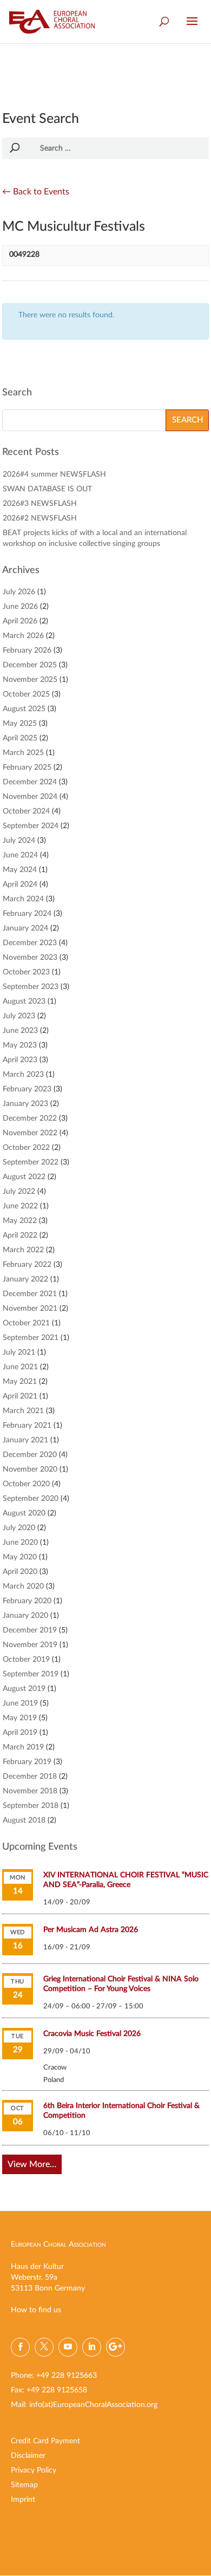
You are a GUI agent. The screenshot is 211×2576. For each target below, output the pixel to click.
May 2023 (20, 1045)
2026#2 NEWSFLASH (40, 518)
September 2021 (31, 1338)
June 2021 (20, 1367)
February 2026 (27, 650)
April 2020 (20, 1572)
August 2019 (24, 1689)
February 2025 (27, 767)
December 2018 (30, 1777)
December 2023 (30, 943)
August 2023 (24, 1001)
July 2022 (19, 1192)
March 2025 (23, 753)
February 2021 (27, 1426)
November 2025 (30, 680)
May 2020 (20, 1557)
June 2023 (20, 1031)
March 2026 (23, 636)
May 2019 (20, 1718)
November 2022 (30, 1133)
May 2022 (20, 1221)
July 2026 (19, 592)
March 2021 (23, 1411)
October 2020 (26, 1484)
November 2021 (30, 1309)
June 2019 (20, 1703)
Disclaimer (28, 2456)
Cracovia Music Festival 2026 (92, 2034)
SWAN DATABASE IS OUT (47, 489)
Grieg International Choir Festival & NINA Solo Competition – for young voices (121, 1984)
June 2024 (20, 855)
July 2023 (19, 1016)
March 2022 (23, 1250)
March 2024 (23, 899)
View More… (32, 2164)
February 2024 (27, 914)
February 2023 (27, 1089)
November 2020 (30, 1469)
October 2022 (26, 1148)
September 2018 (31, 1806)
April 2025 (20, 738)
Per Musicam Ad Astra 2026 (91, 1930)
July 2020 (19, 1528)
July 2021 (19, 1352)
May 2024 (20, 870)
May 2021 (20, 1382)
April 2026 (20, 621)
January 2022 (25, 1279)
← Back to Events (36, 192)
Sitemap (24, 2485)
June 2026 (20, 607)
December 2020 (30, 1455)
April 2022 (20, 1235)
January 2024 (25, 928)
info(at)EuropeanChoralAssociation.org (93, 2405)
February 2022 (27, 1265)
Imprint (23, 2500)
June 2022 (20, 1206)
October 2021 (26, 1323)
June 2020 (20, 1543)
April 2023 (20, 1060)
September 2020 (31, 1499)
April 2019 (20, 1733)
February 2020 (27, 1601)
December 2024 (30, 782)
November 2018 (30, 1791)
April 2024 (20, 884)
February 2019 (27, 1762)
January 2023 (25, 1104)
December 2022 (30, 1118)
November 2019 (30, 1645)
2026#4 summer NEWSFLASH (54, 474)
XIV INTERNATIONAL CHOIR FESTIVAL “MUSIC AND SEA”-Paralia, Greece (126, 1880)
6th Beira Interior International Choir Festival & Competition (121, 2111)
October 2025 (26, 694)
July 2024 (19, 841)
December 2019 (30, 1630)
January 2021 (25, 1440)
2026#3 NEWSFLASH (40, 504)
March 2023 (23, 1075)
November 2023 (30, 958)
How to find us (36, 2310)
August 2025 (24, 709)
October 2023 (26, 972)
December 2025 (30, 665)
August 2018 (24, 1820)
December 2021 (30, 1294)
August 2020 (24, 1513)
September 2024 (31, 826)
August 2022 (24, 1177)
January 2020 (25, 1616)
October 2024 (26, 811)
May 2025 (20, 724)
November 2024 (30, 797)
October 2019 (26, 1660)
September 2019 (31, 1674)
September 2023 (31, 987)
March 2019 (23, 1747)
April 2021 (20, 1396)
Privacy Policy (34, 2470)
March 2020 (23, 1586)
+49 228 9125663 (67, 2376)
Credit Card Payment (45, 2441)
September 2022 (31, 1162)
